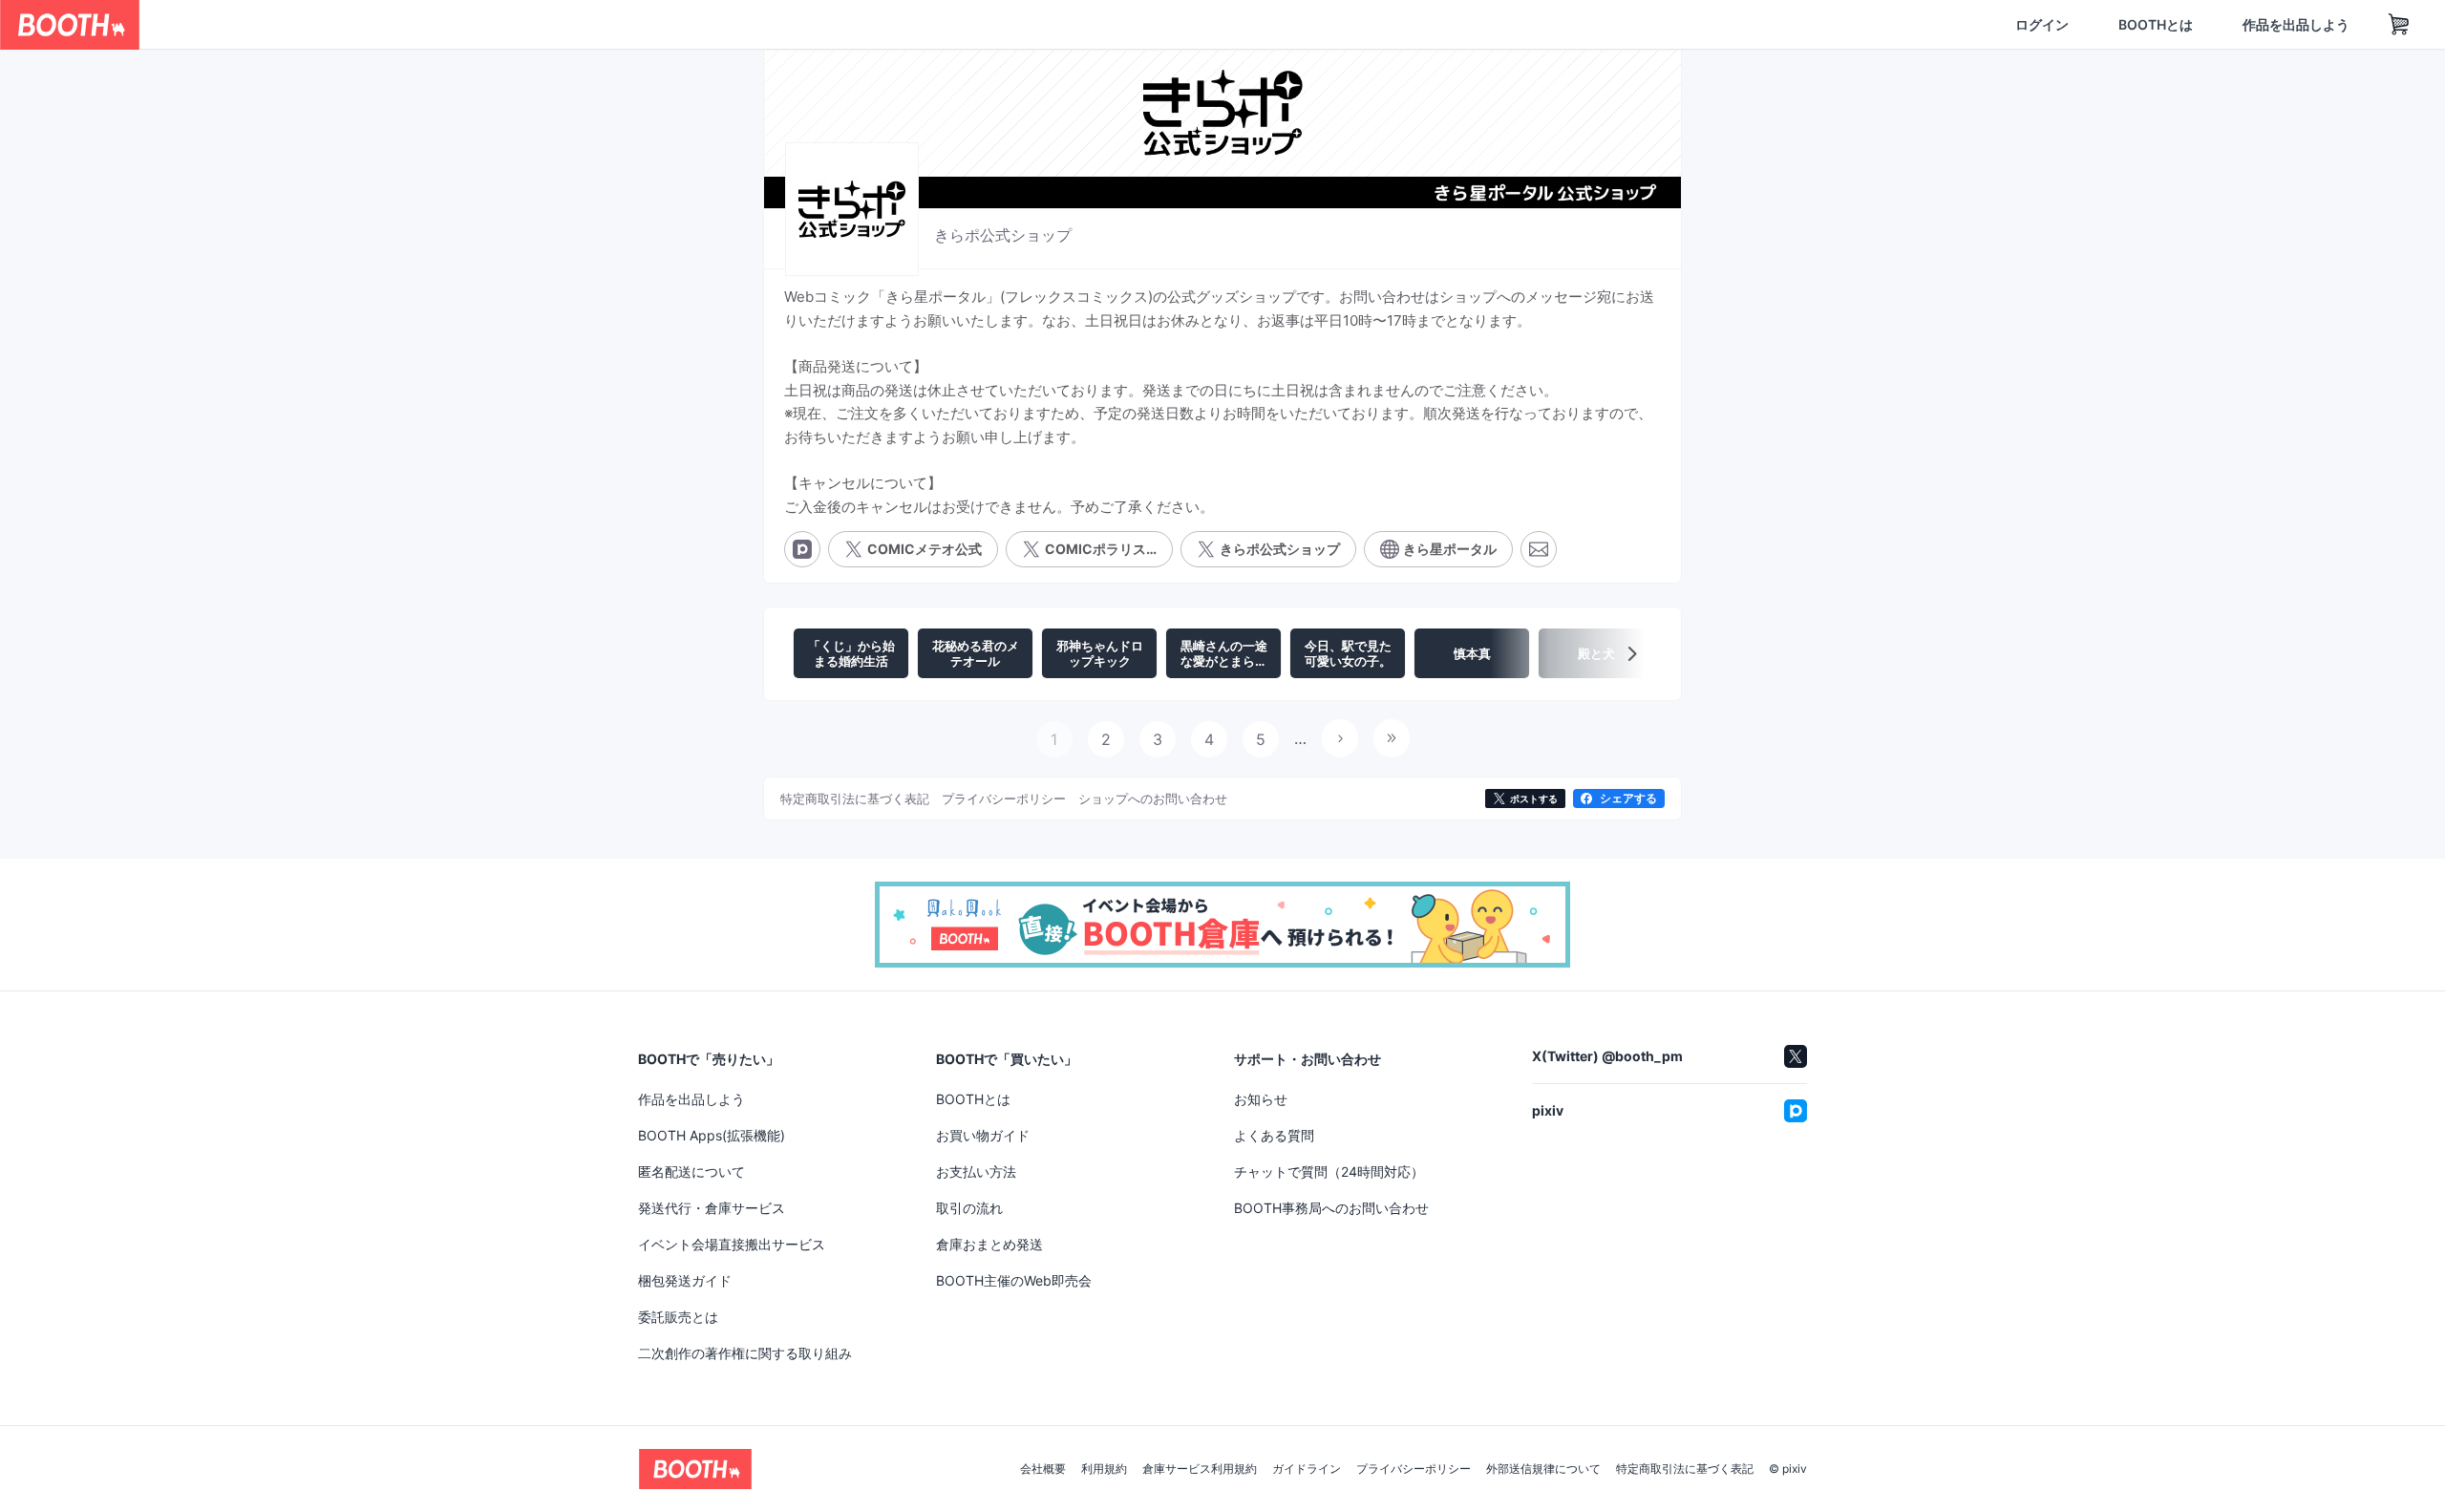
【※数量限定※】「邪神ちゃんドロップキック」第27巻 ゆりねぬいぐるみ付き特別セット (906, 1104)
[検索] (560, 26)
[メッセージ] (1539, 565)
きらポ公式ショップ (1003, 227)
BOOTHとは (2064, 25)
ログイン (1950, 25)
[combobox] (364, 25)
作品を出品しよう (2204, 25)
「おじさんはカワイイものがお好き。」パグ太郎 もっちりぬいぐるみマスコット (1218, 1079)
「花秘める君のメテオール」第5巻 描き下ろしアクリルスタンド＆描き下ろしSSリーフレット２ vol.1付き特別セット (1538, 1079)
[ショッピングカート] (2307, 25)
